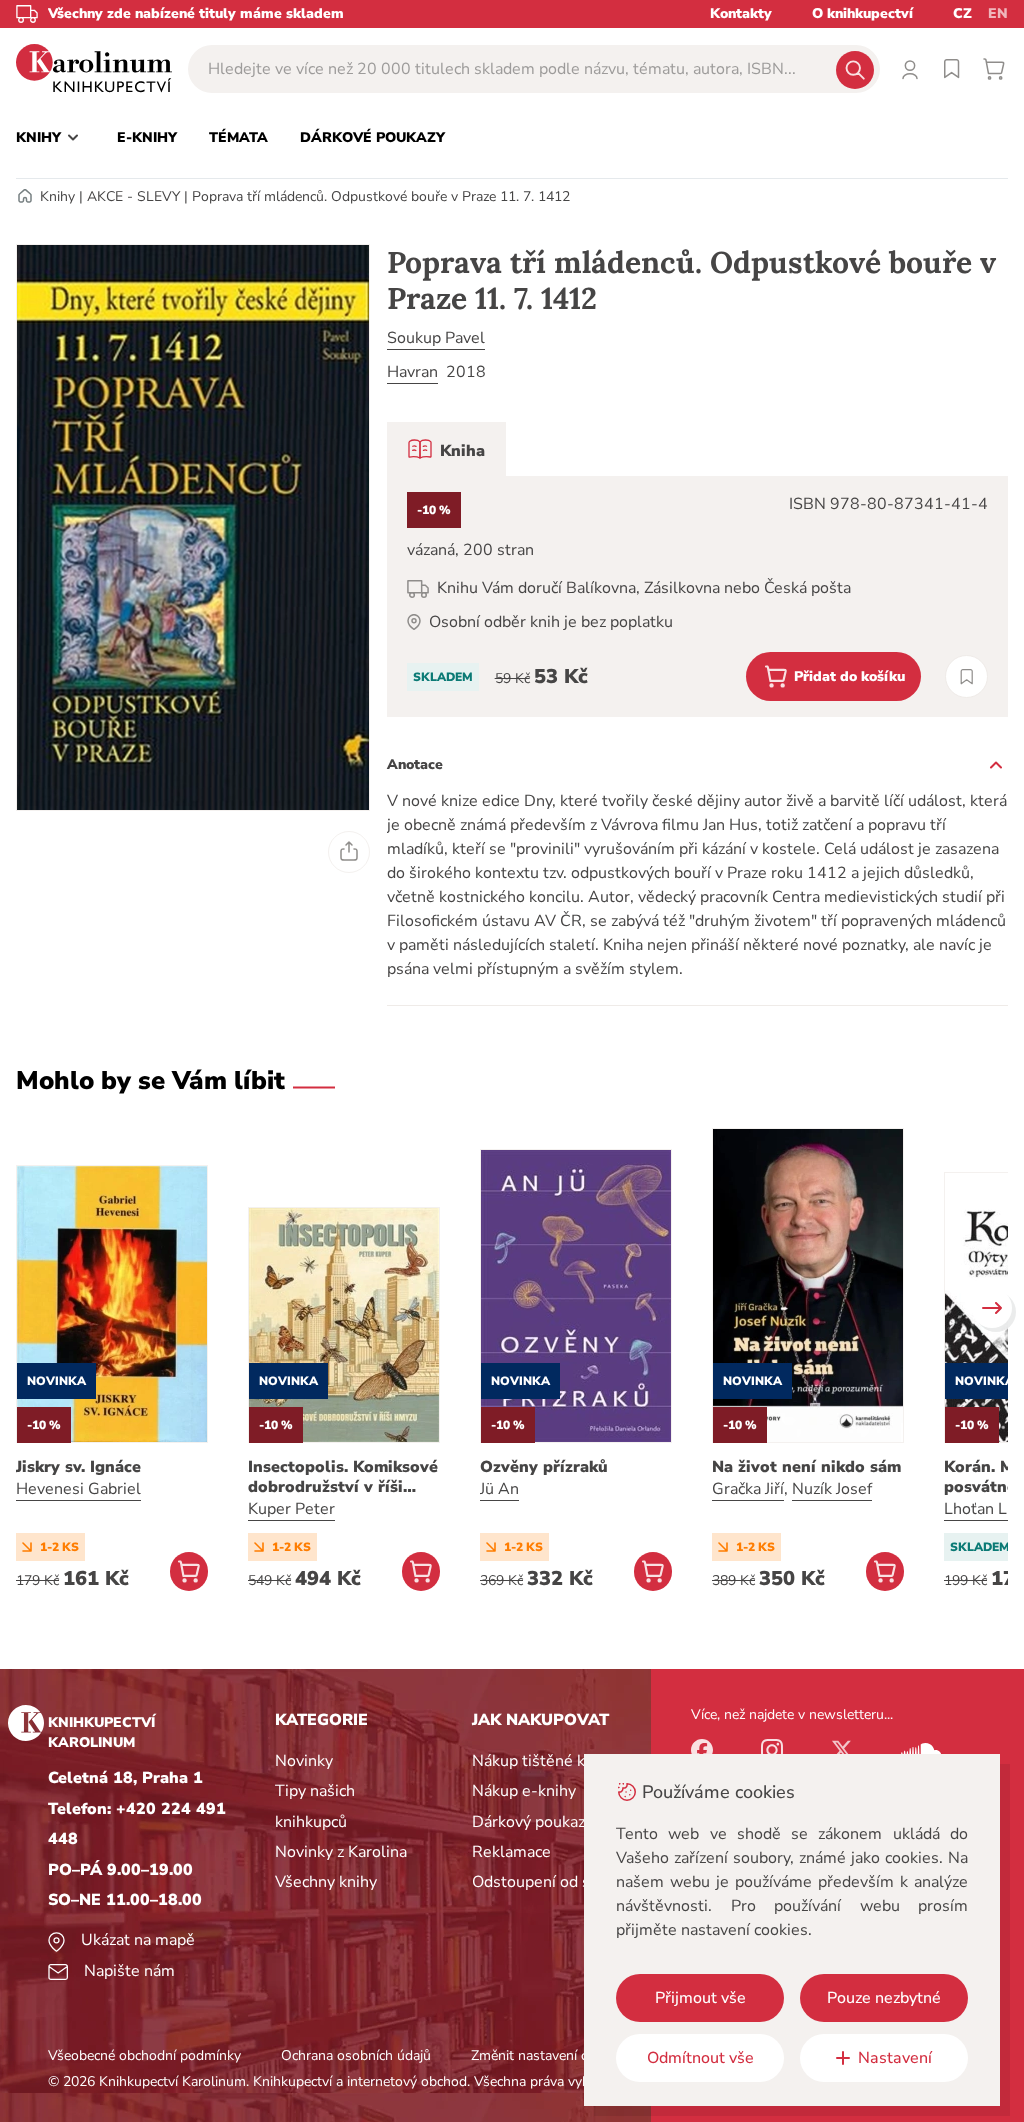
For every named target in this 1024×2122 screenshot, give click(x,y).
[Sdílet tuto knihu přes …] (349, 852)
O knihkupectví (862, 13)
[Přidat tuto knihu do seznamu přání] (966, 676)
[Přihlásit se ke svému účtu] (910, 69)
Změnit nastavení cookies (549, 2055)
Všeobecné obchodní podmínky (144, 2055)
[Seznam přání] (952, 69)
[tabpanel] (697, 596)
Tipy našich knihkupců (315, 1806)
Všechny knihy (326, 1882)
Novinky (304, 1761)
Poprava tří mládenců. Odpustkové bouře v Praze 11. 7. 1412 (381, 196)
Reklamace (511, 1852)
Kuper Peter (291, 1509)
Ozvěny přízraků (544, 1467)
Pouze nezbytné (884, 1998)
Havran (412, 372)
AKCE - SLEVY (133, 196)
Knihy (57, 196)
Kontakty (741, 13)
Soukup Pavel (436, 338)
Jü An (499, 1489)
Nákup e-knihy (524, 1791)
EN (998, 13)
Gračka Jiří (748, 1489)
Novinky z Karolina (341, 1852)
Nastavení (895, 2058)
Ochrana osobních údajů (356, 2055)
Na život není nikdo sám (806, 1467)
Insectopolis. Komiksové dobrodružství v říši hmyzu (343, 1477)
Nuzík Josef (832, 1489)
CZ (962, 13)
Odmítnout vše (700, 2058)
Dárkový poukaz (528, 1822)
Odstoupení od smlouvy (557, 1882)
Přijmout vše (700, 1998)
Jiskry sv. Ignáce (78, 1467)
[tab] (446, 449)
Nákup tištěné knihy (543, 1761)
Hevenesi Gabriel (78, 1489)
